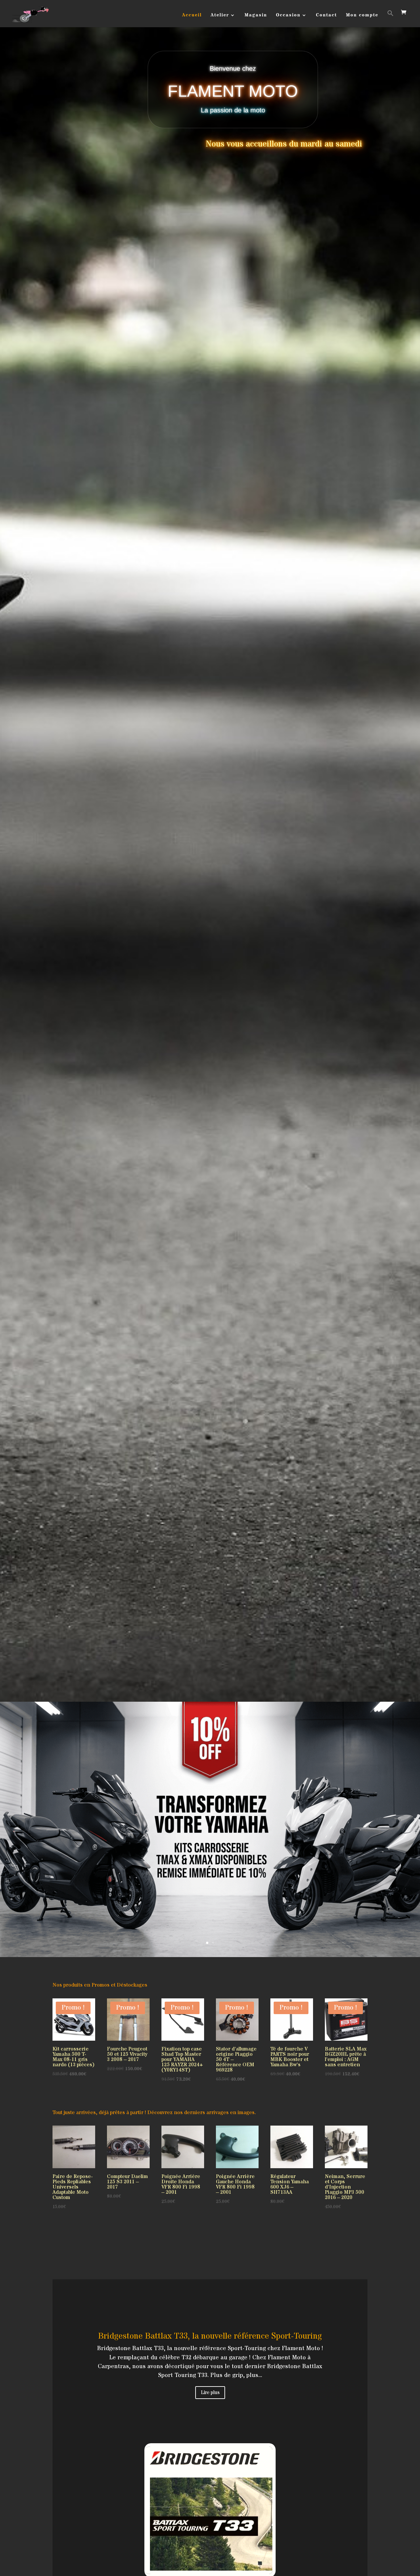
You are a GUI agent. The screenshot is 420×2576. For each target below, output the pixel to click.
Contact (326, 16)
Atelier (220, 16)
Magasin (256, 16)
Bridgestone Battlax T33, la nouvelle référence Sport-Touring (210, 2336)
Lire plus (210, 2392)
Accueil (192, 16)
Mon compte (362, 16)
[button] (390, 19)
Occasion (288, 16)
